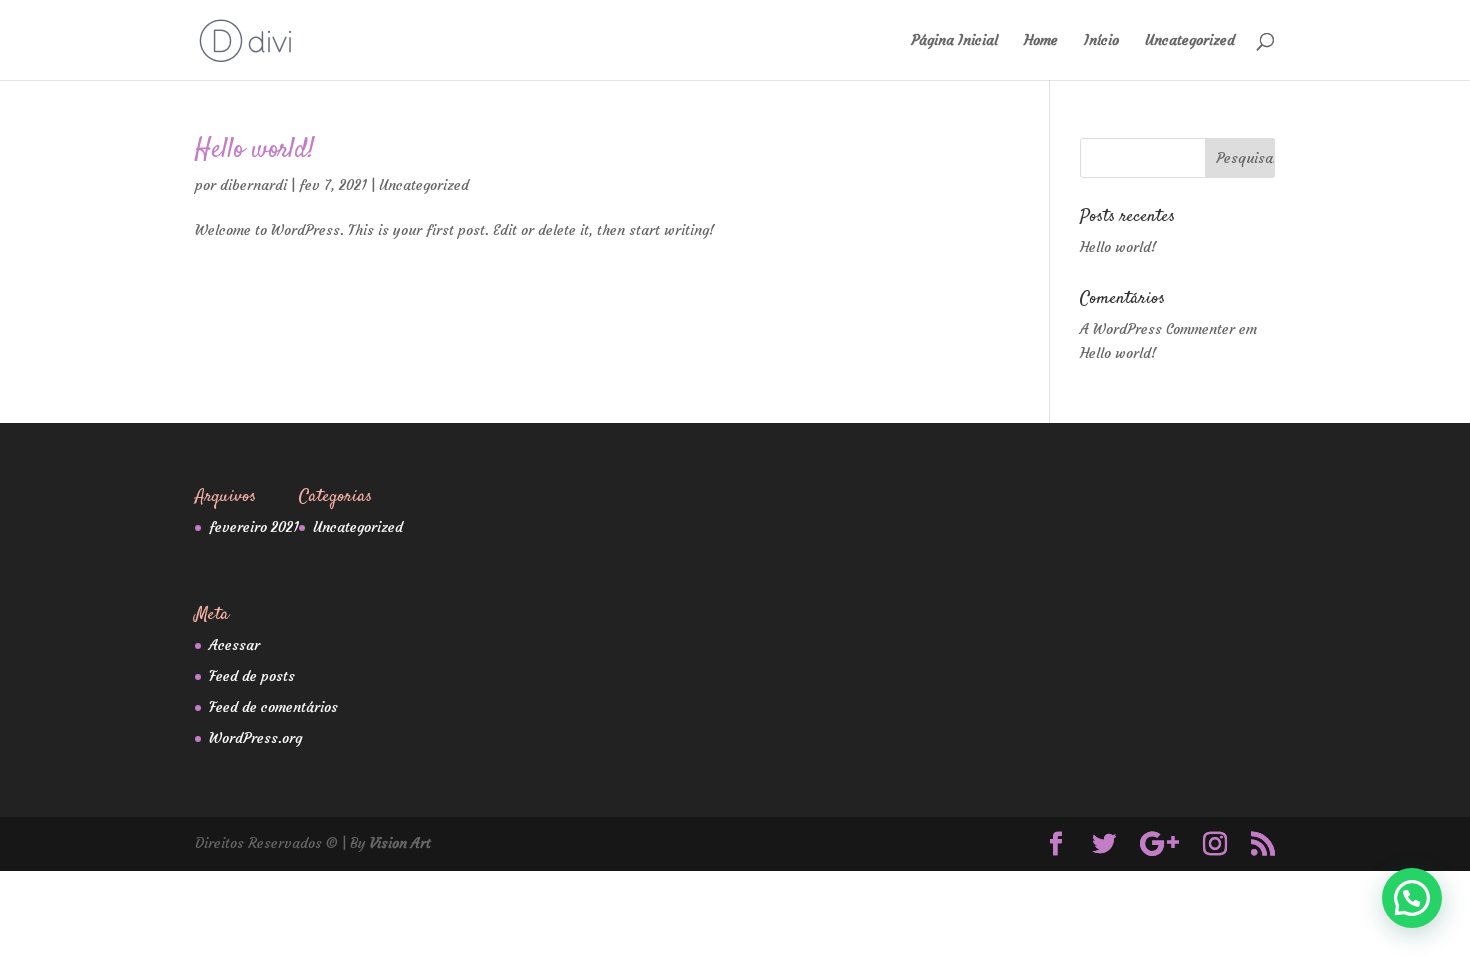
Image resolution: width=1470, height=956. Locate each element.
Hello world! (254, 150)
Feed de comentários (273, 707)
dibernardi (253, 185)
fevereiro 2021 (254, 527)
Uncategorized (1190, 41)
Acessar (234, 645)
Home (1041, 41)
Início (1101, 41)
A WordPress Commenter (1157, 329)
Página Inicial (954, 41)
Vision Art (400, 843)
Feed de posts (252, 676)
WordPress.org (255, 738)
